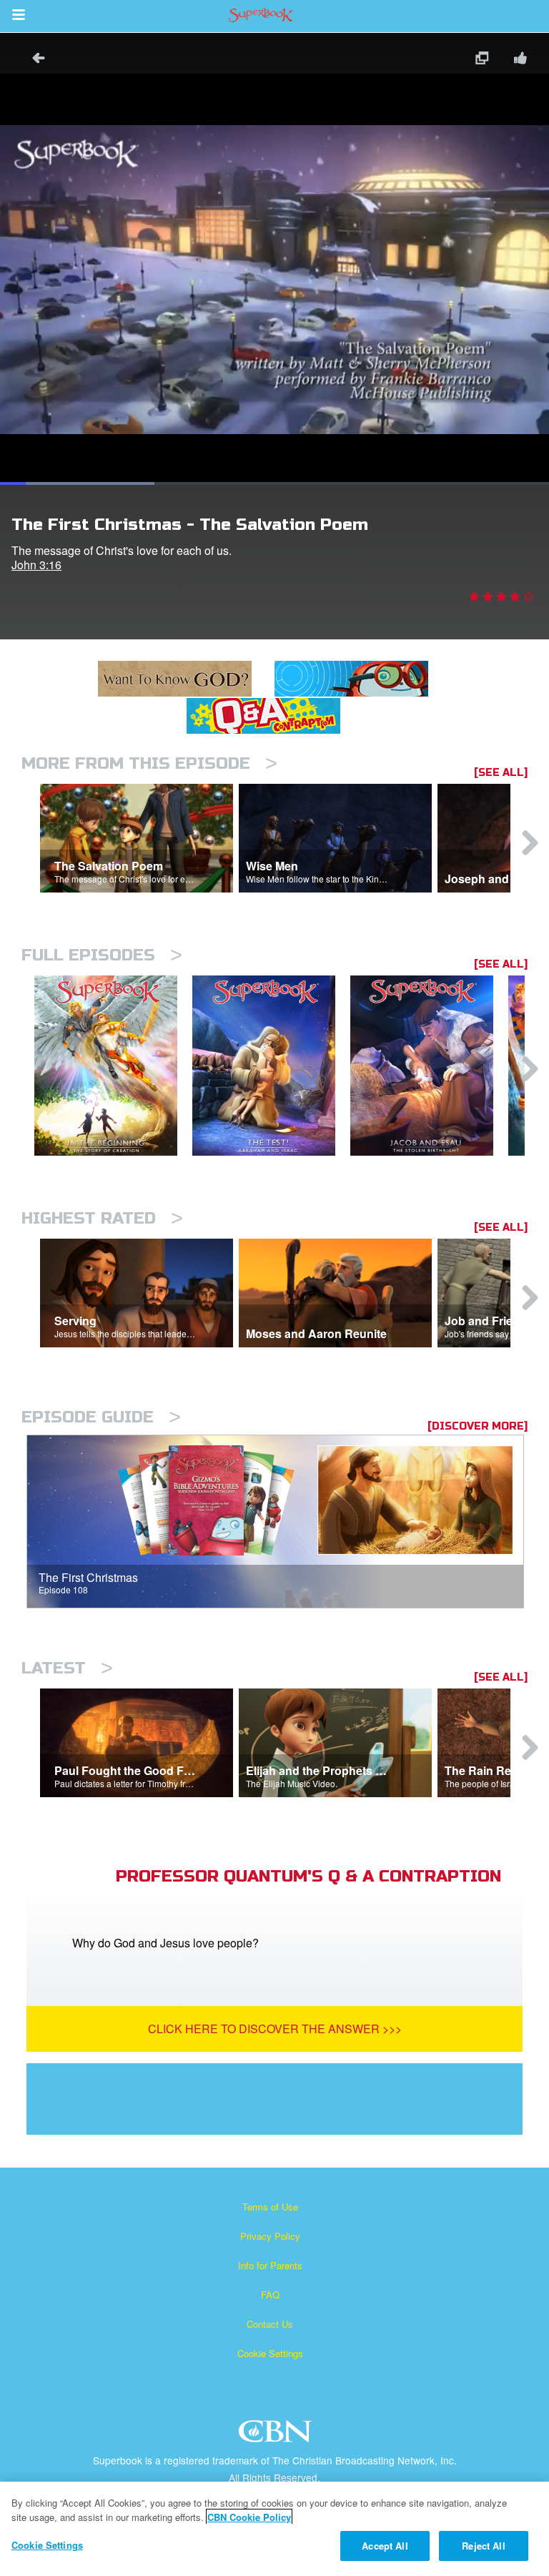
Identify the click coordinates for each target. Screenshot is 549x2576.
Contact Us (270, 2324)
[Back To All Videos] (34, 60)
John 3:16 (36, 565)
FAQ (270, 2295)
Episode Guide (101, 1417)
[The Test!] (271, 1066)
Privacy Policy (270, 2236)
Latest (67, 1668)
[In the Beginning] (113, 1066)
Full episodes (102, 955)
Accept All (385, 2546)
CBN (277, 2435)
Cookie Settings (270, 2353)
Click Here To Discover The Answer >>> (275, 2029)
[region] (274, 2529)
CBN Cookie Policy (249, 2517)
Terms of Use (270, 2207)
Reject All (483, 2546)
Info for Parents (270, 2265)
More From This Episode (149, 763)
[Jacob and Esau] (429, 1066)
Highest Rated (102, 1218)
